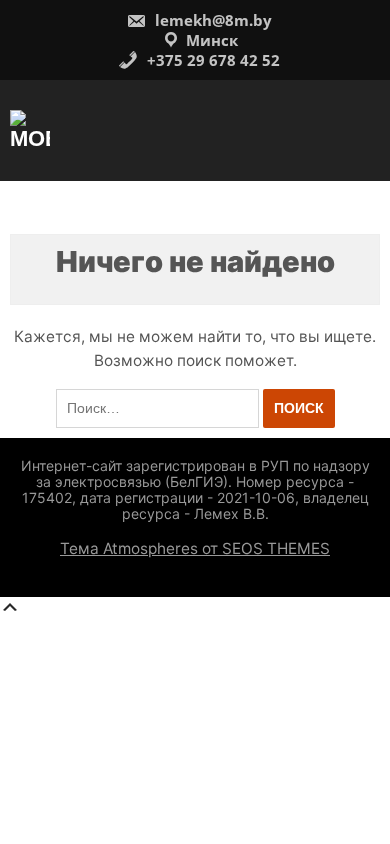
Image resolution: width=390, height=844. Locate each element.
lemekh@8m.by (211, 20)
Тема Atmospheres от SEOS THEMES (195, 548)
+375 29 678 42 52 (211, 60)
